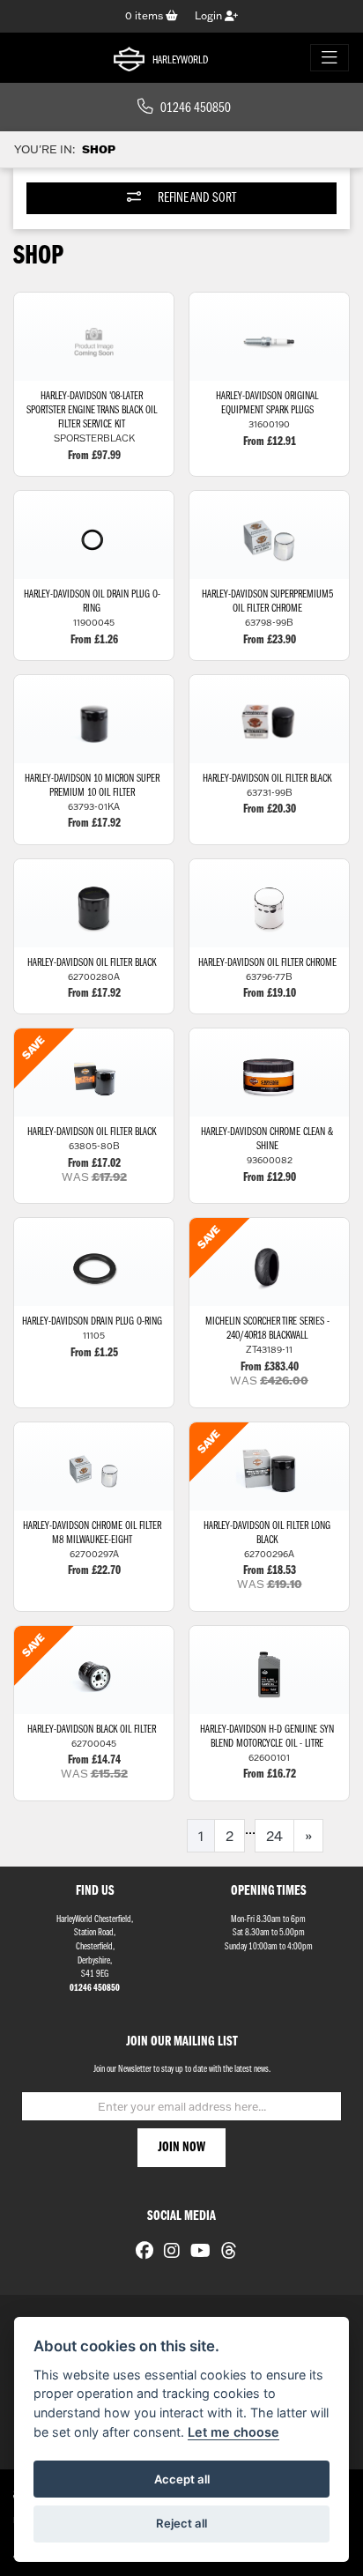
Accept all (182, 2479)
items (145, 15)
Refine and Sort (196, 198)
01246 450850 (196, 108)
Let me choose (233, 2432)
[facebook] (140, 2253)
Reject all (181, 2523)
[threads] (225, 2253)
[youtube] (196, 2253)
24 (274, 1836)
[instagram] (167, 2253)
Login (210, 15)
